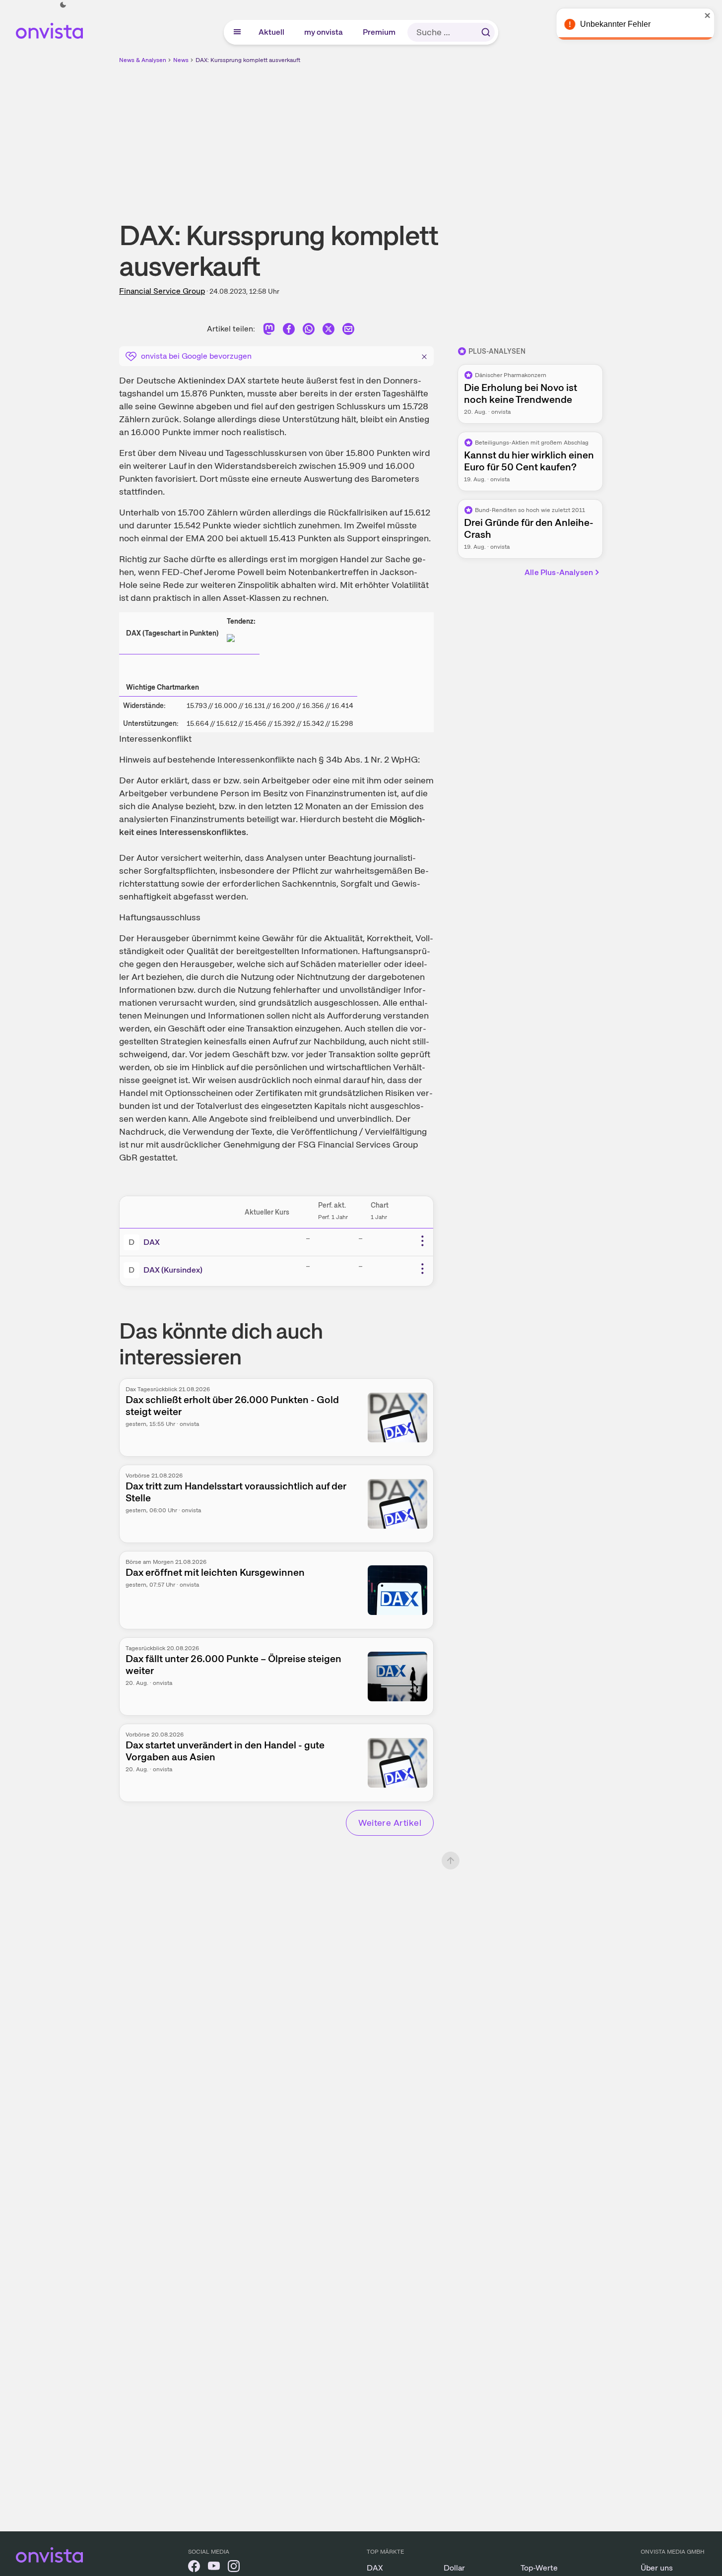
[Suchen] (486, 32)
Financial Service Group (162, 291)
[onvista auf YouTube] (214, 2568)
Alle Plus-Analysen (559, 572)
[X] (328, 331)
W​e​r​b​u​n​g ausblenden (447, 134)
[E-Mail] (348, 331)
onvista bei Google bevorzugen (196, 356)
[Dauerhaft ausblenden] (424, 355)
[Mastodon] (269, 331)
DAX (152, 1242)
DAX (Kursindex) (173, 1270)
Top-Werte (539, 2568)
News (181, 60)
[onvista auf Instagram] (234, 2568)
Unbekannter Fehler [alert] (615, 24)
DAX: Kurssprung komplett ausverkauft (248, 60)
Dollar (454, 2568)
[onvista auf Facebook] (194, 2568)
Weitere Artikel (390, 1823)
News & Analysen (143, 60)
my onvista (324, 32)
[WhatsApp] (309, 331)
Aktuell (272, 32)
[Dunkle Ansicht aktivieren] (63, 5)
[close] (707, 15)
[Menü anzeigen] (237, 32)
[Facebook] (289, 331)
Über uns (657, 2568)
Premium (380, 32)
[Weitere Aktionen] (422, 1241)
